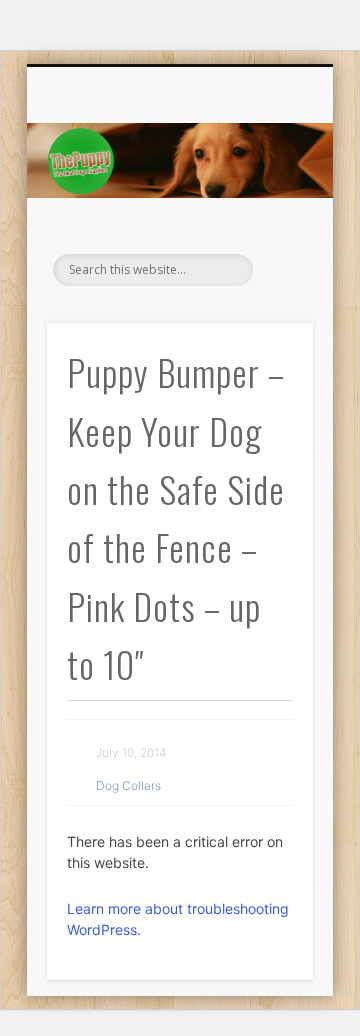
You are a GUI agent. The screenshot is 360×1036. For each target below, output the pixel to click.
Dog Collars (128, 785)
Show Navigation (270, 243)
